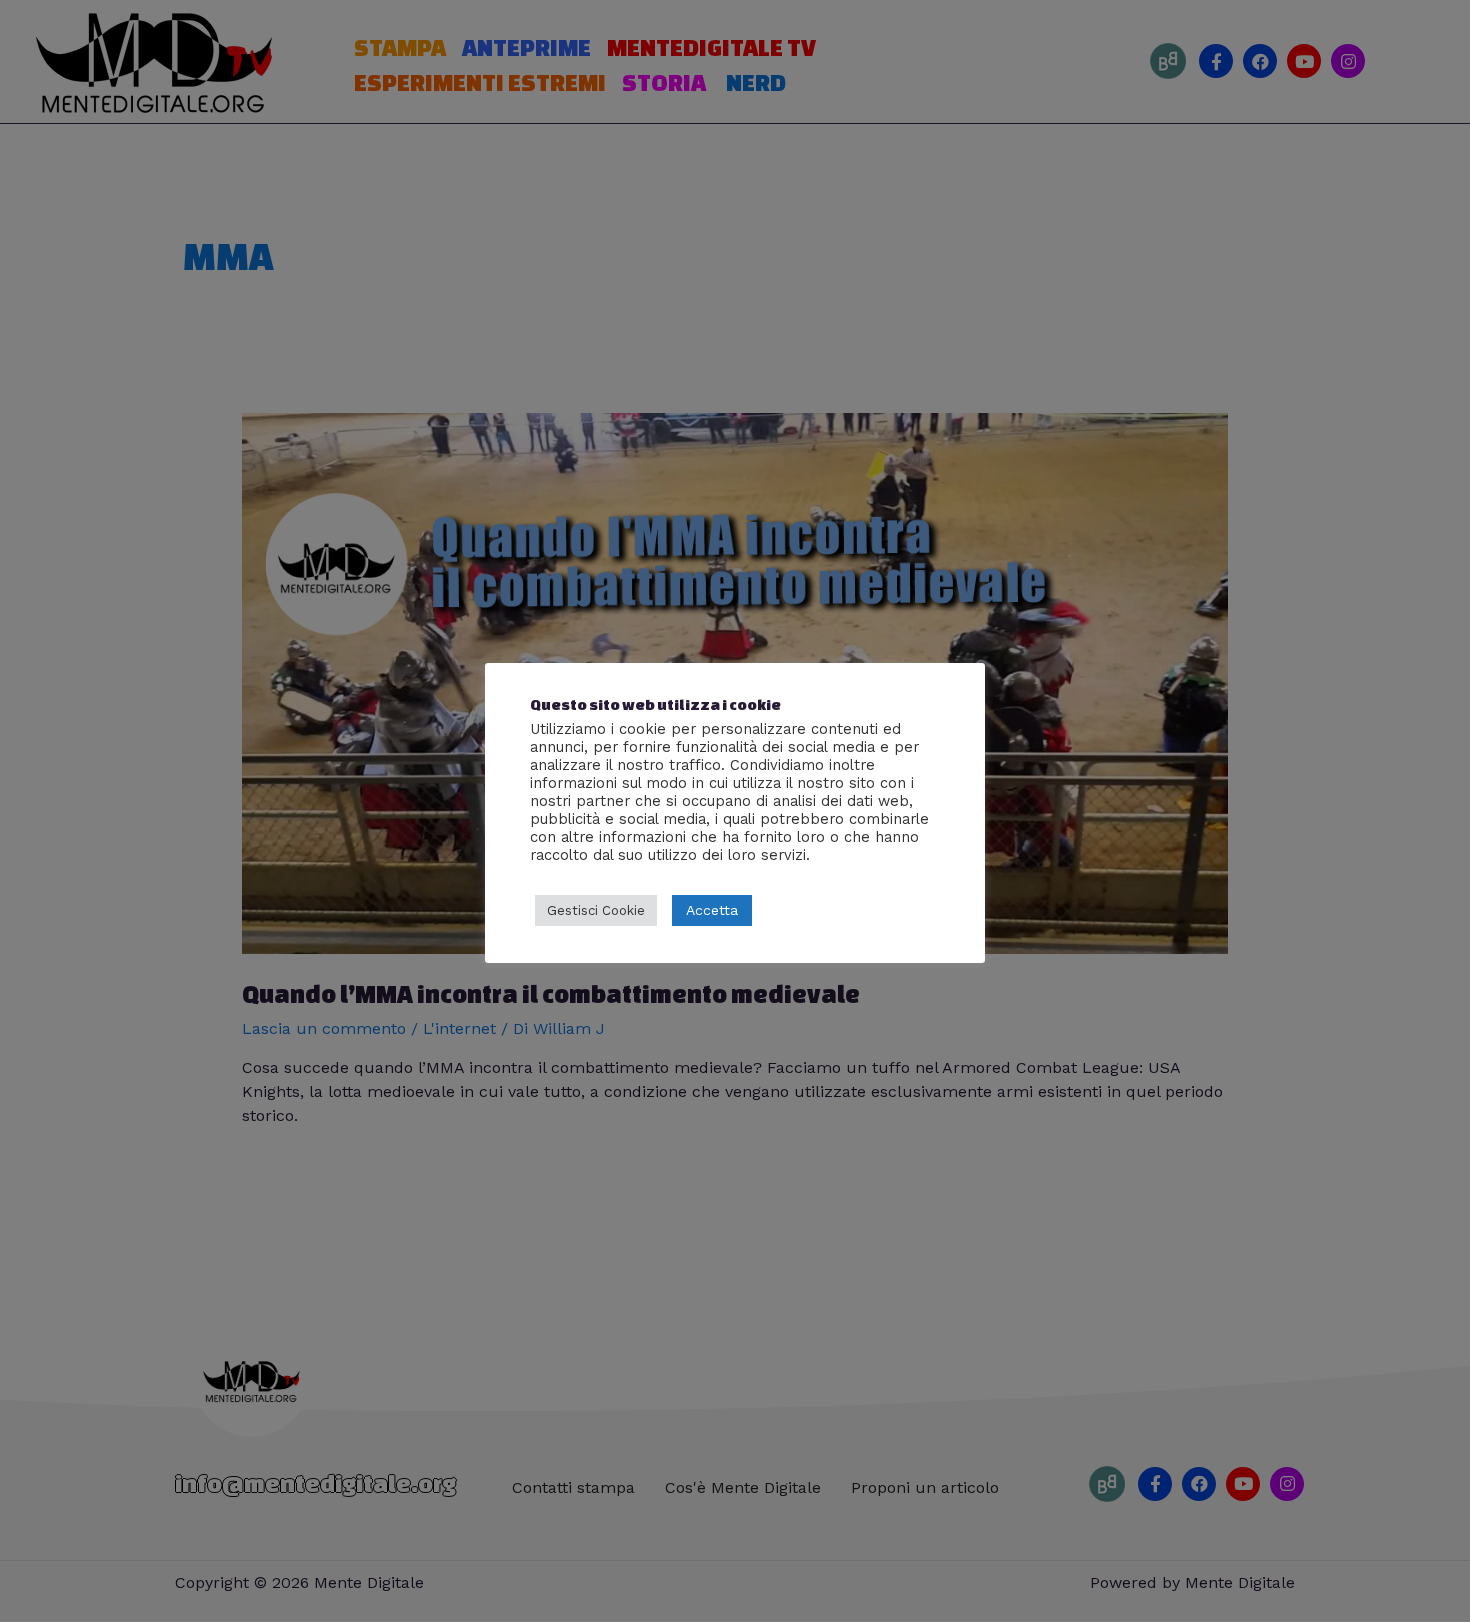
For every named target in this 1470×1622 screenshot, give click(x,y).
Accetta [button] (712, 910)
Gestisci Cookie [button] (596, 910)
